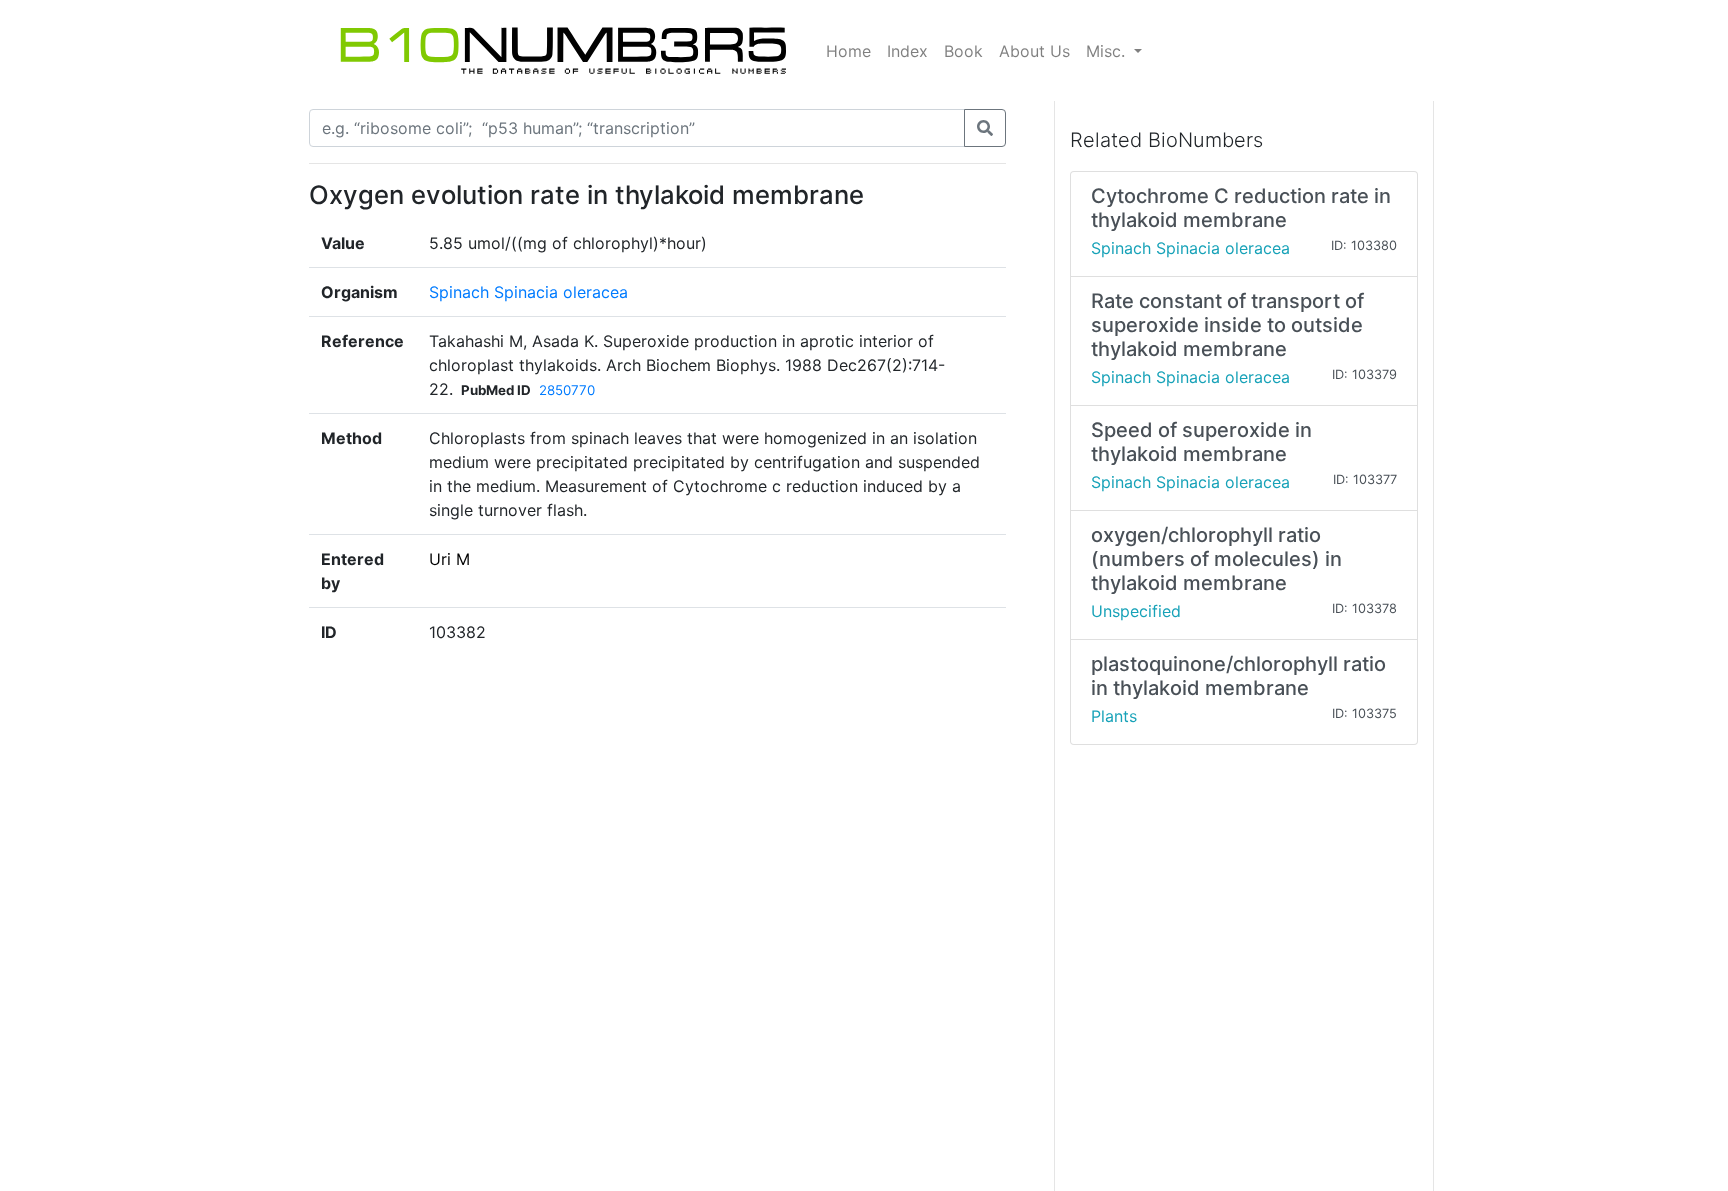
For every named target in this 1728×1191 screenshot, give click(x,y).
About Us (1034, 51)
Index (907, 51)
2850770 (567, 390)
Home (848, 51)
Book (963, 51)
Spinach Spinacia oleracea (528, 292)
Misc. (1108, 51)
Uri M (449, 559)
